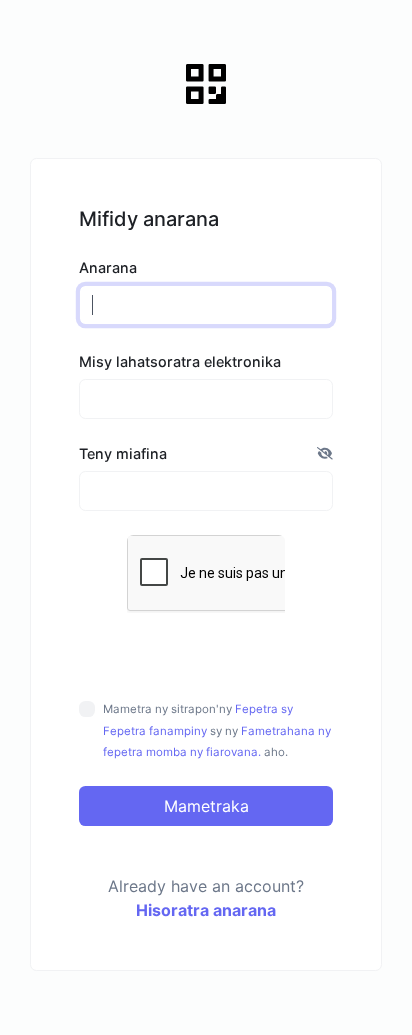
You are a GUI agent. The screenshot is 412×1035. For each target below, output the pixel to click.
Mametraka (206, 806)
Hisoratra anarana (206, 910)
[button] (325, 454)
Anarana (108, 267)
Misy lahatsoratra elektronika (180, 361)
